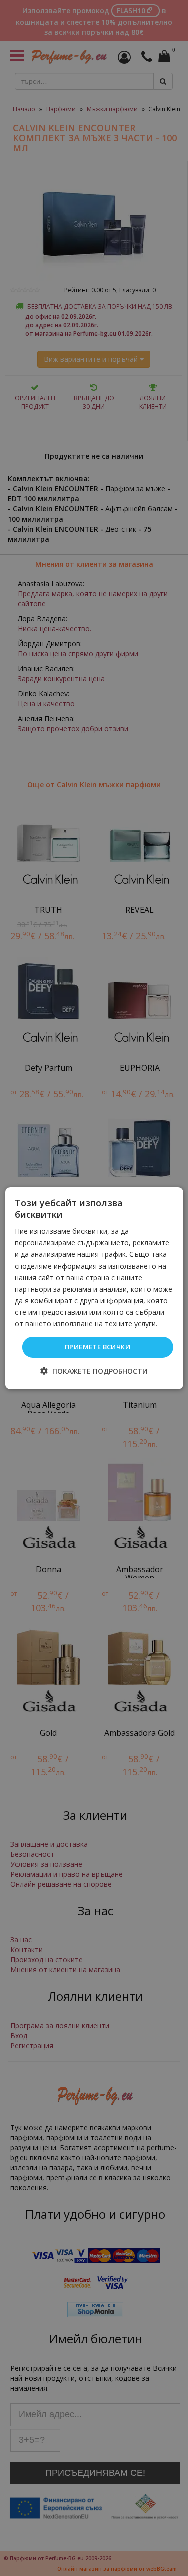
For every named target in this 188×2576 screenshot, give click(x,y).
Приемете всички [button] (98, 1347)
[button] (94, 1371)
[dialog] (94, 1288)
